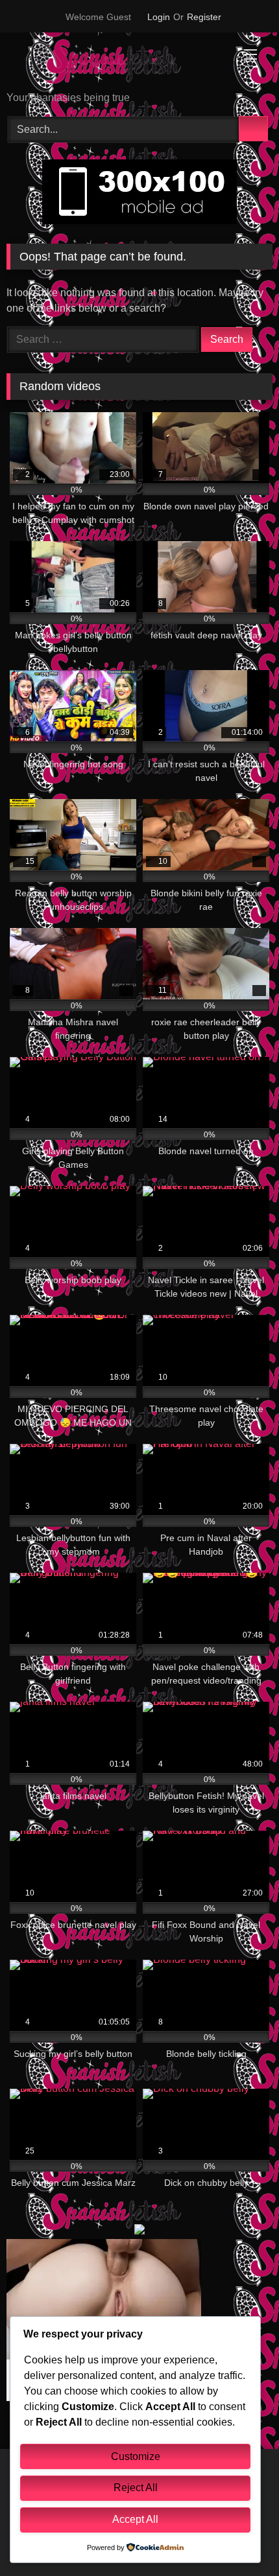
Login (159, 17)
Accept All (135, 2519)
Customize (136, 2456)
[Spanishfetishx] (114, 63)
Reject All (136, 2488)
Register (204, 17)
